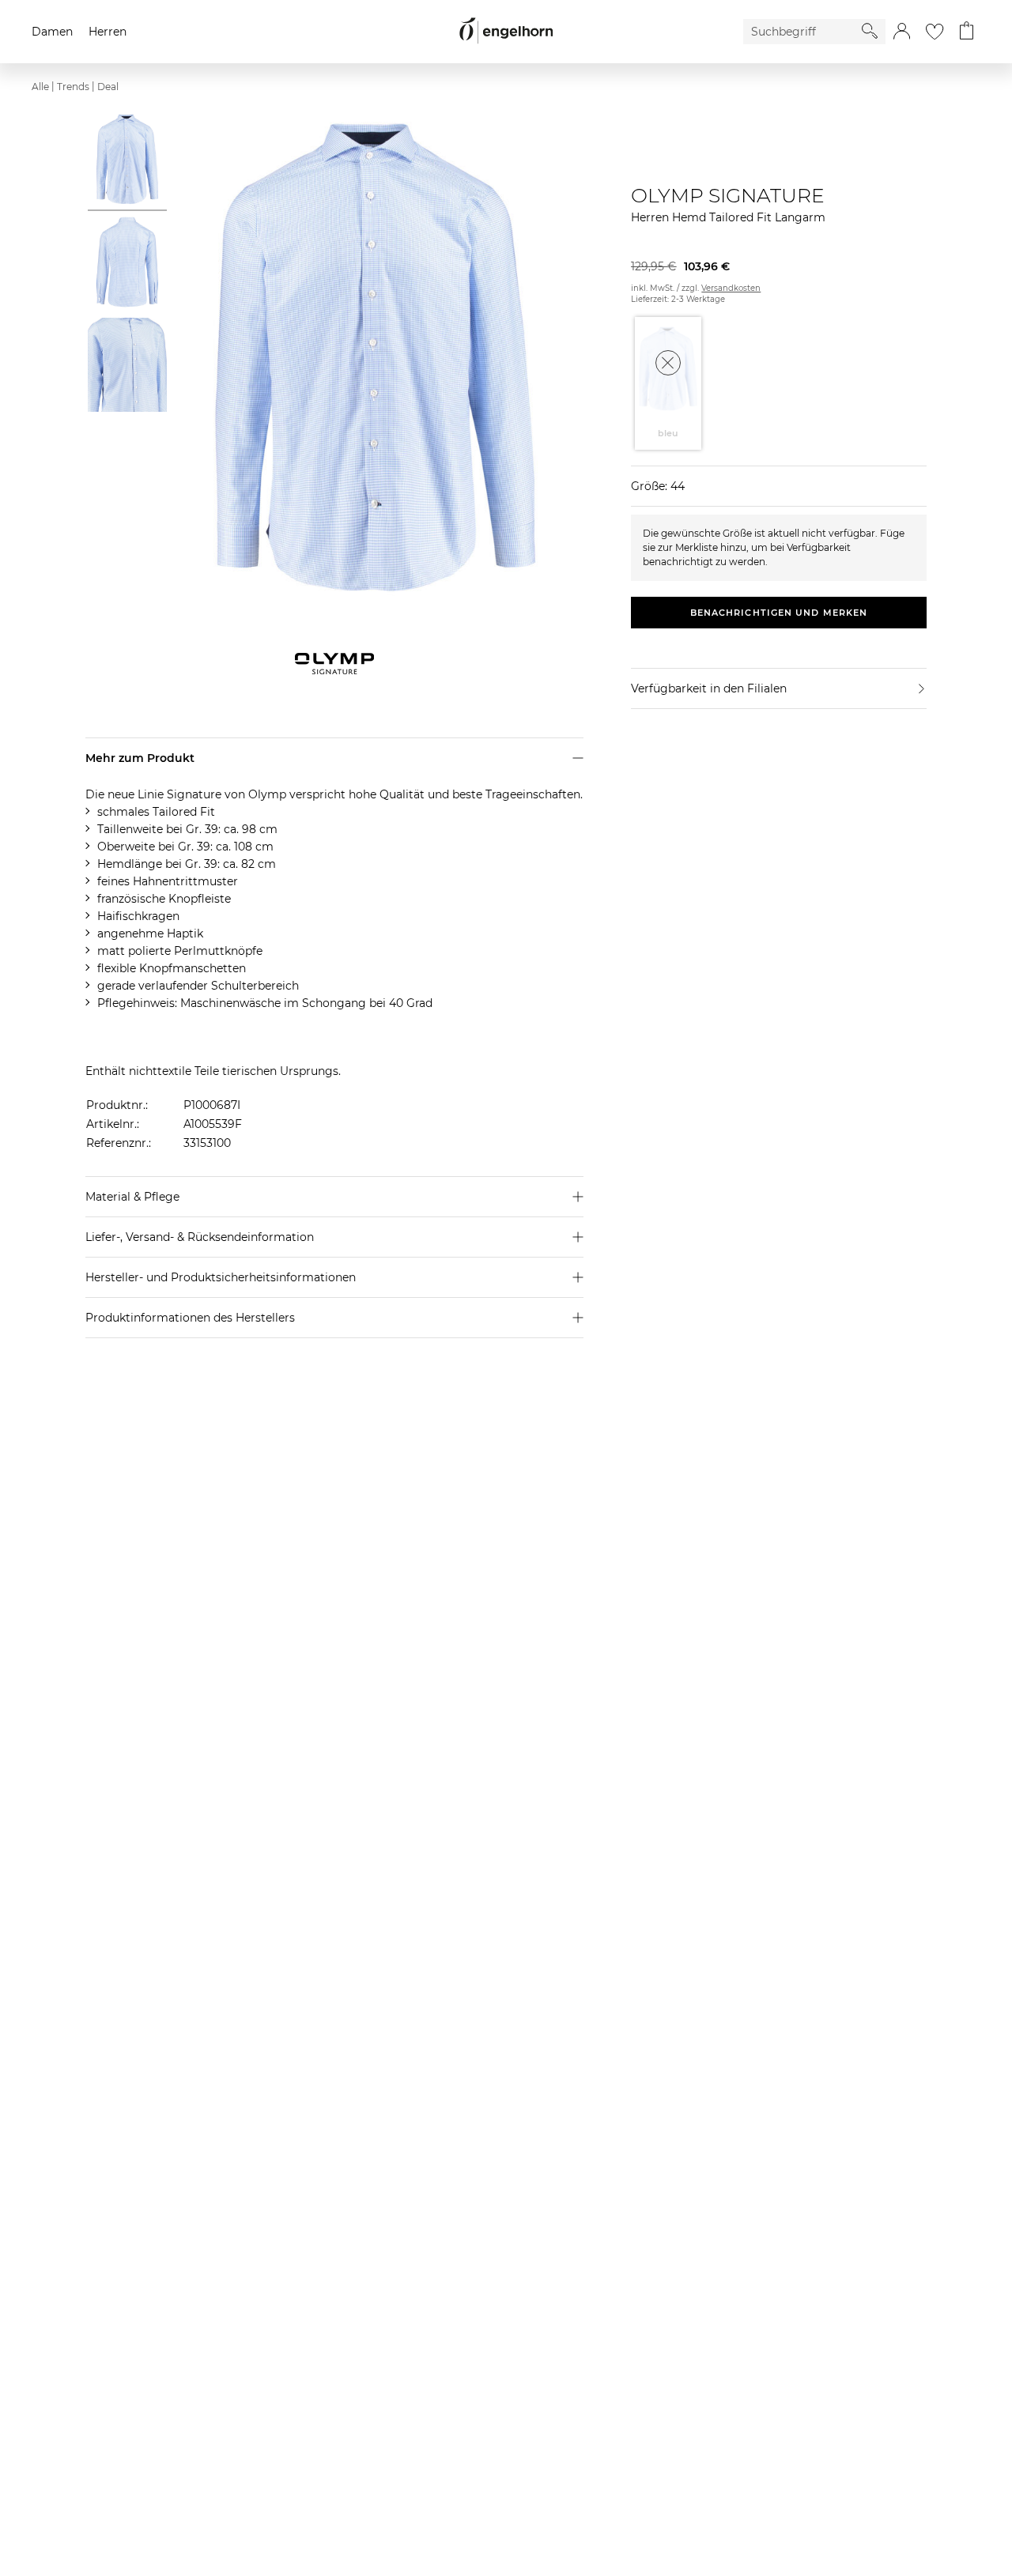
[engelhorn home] (506, 31)
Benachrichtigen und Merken (779, 613)
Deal (108, 87)
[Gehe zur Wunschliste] (935, 32)
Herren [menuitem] (108, 32)
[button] (902, 32)
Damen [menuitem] (52, 32)
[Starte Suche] (870, 31)
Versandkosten (731, 288)
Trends (73, 87)
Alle (40, 87)
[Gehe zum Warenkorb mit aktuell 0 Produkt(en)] (967, 32)
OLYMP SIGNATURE (728, 195)
